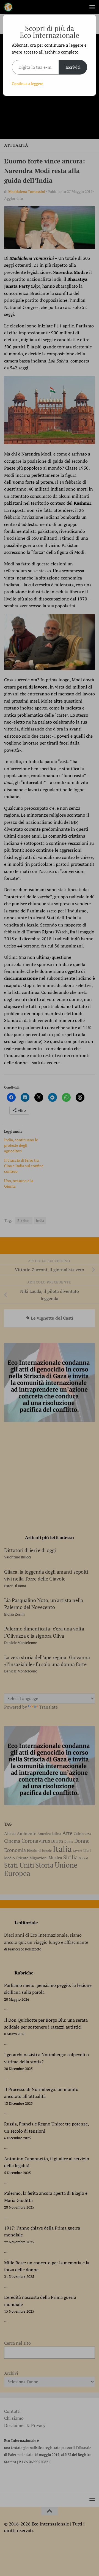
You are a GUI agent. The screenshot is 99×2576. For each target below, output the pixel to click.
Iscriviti (73, 67)
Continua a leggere (28, 84)
